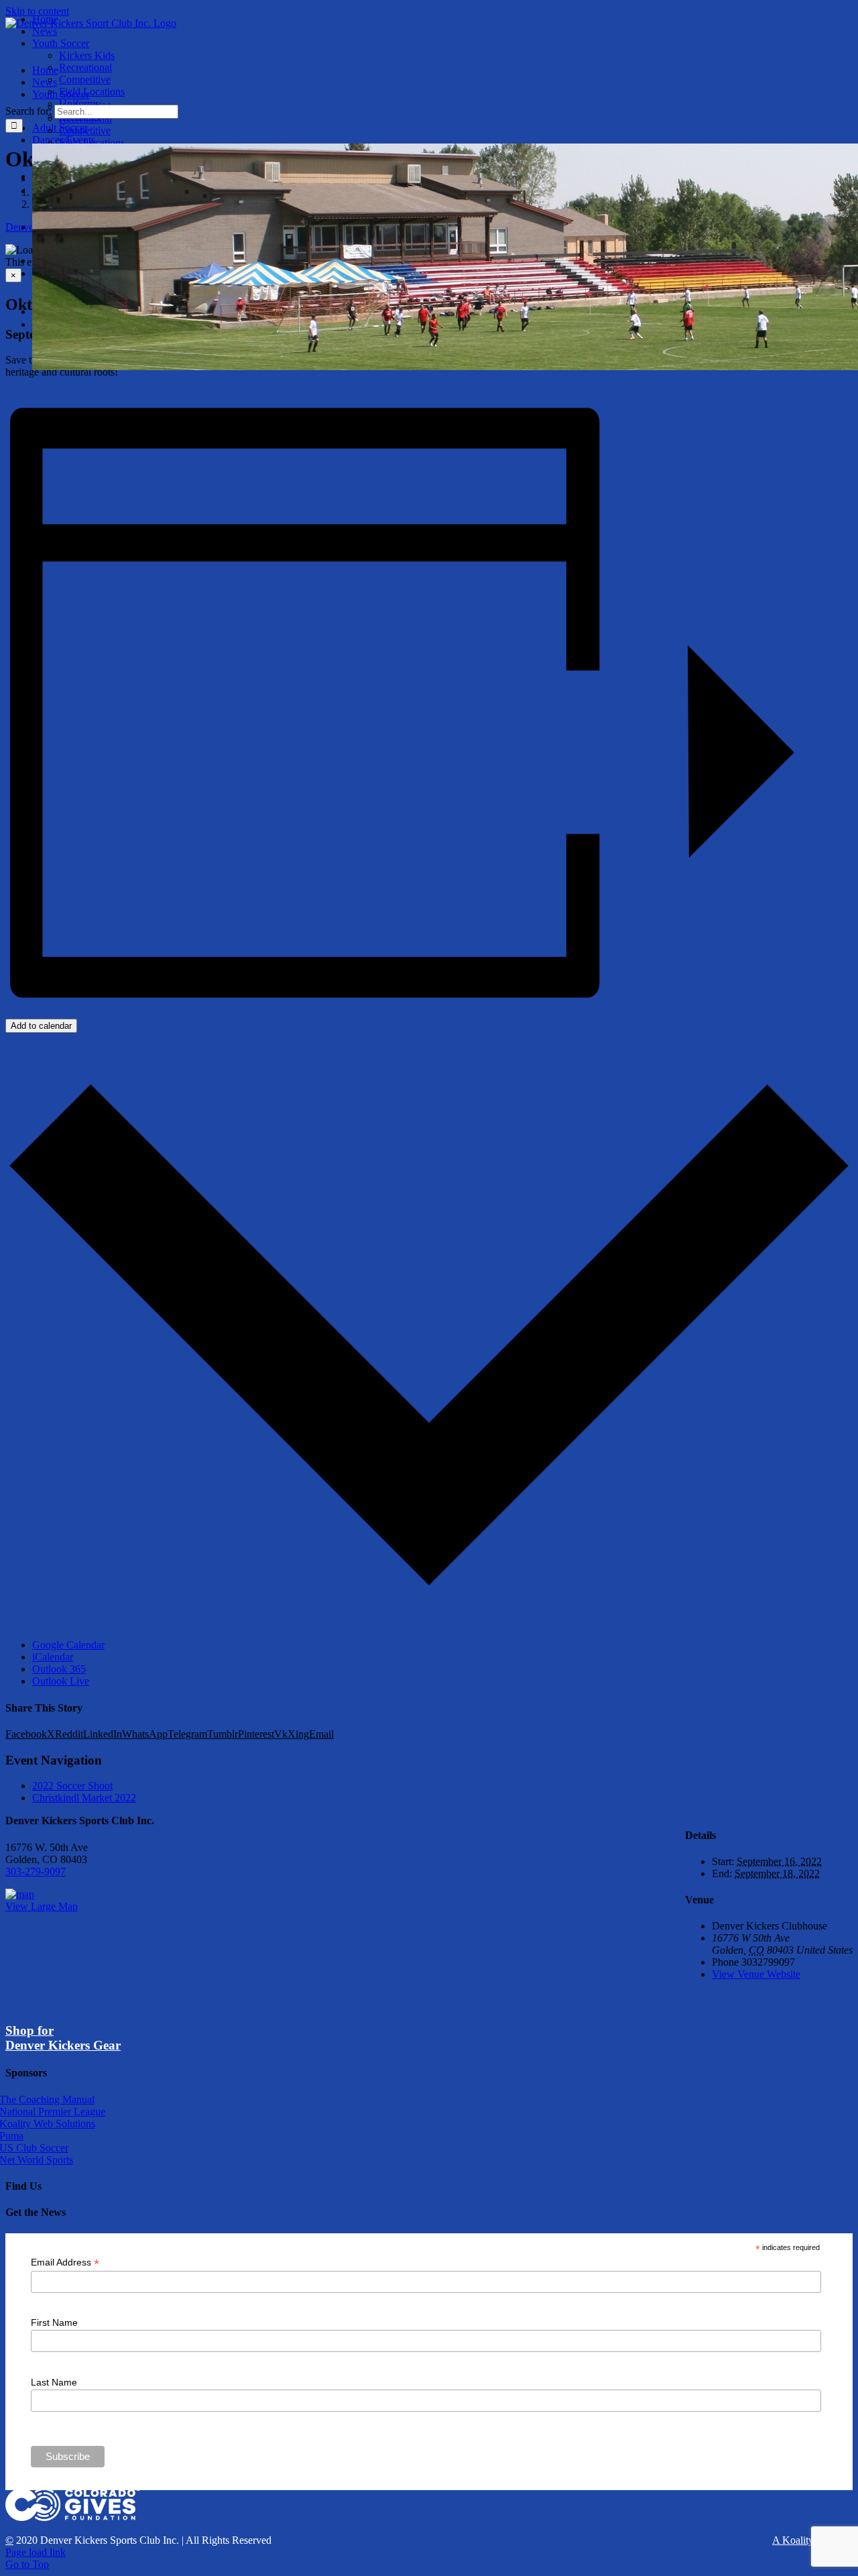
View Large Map (42, 1906)
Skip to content (37, 11)
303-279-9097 (36, 1871)
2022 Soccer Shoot (72, 1786)
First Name (54, 2322)
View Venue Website (756, 1974)
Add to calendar (41, 1026)
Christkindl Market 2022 (84, 1798)
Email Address (65, 2262)
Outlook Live (61, 1681)
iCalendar (53, 1657)
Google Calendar (68, 1645)
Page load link (36, 2552)
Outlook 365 (59, 1669)
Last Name (54, 2382)
